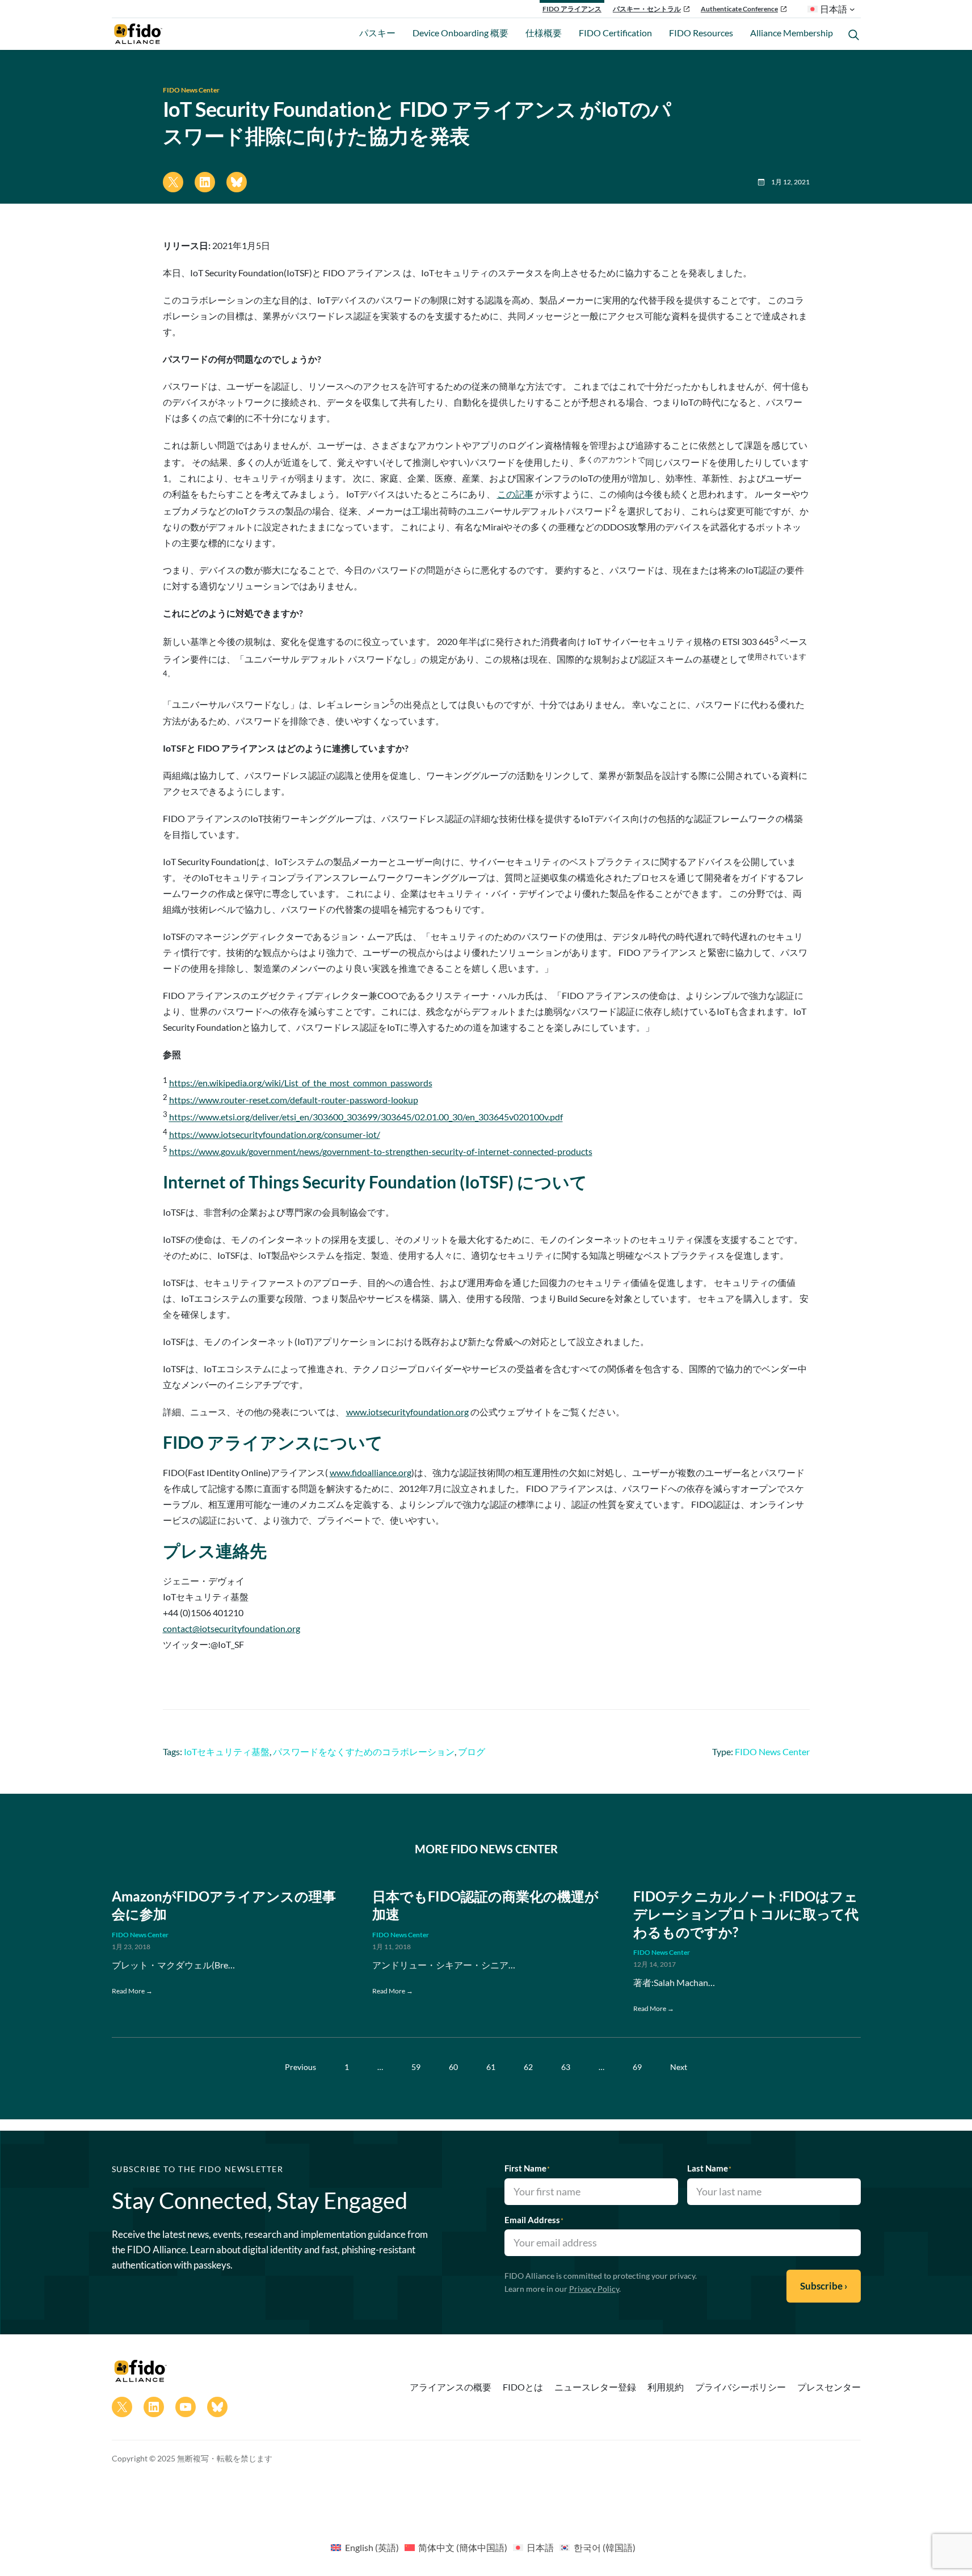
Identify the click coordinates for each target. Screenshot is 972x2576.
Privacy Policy (594, 2289)
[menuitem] (365, 2547)
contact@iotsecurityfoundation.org (232, 1628)
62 (528, 2067)
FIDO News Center (191, 90)
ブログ (472, 1751)
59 (416, 2067)
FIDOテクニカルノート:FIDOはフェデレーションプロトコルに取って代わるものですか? (746, 1914)
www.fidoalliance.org (371, 1472)
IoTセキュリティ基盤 (227, 1751)
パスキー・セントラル (647, 9)
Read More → (132, 1991)
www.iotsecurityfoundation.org (407, 1412)
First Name (527, 2168)
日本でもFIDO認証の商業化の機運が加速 (485, 1905)
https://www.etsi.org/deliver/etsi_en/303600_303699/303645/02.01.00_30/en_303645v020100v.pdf (366, 1117)
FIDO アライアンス (572, 9)
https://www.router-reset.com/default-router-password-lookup (294, 1100)
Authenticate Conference (739, 9)
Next (679, 2067)
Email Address (534, 2220)
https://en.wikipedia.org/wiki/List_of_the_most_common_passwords (301, 1083)
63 (566, 2067)
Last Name (709, 2168)
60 (453, 2067)
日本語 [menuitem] (540, 2547)
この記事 (515, 494)
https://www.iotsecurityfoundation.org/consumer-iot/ (275, 1134)
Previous (300, 2067)
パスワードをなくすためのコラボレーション (364, 1751)
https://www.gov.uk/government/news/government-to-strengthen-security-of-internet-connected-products (381, 1151)
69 (637, 2067)
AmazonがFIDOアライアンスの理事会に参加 (224, 1905)
